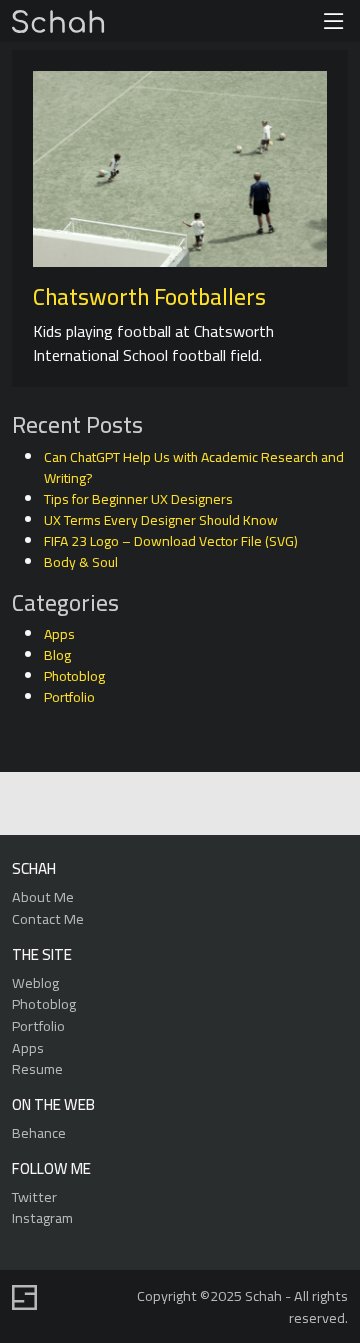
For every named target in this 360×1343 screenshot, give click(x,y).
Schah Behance (131, 804)
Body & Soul (81, 562)
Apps (59, 634)
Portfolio (69, 697)
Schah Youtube (269, 804)
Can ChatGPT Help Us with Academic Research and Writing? (194, 467)
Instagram (42, 1217)
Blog (57, 655)
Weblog (35, 982)
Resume (37, 1068)
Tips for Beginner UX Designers (138, 499)
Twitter (34, 1196)
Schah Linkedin (83, 804)
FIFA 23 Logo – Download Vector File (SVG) (171, 541)
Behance (39, 1132)
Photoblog (74, 676)
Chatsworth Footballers (149, 296)
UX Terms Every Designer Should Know (161, 520)
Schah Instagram (223, 804)
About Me (43, 896)
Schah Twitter (177, 804)
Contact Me (48, 918)
